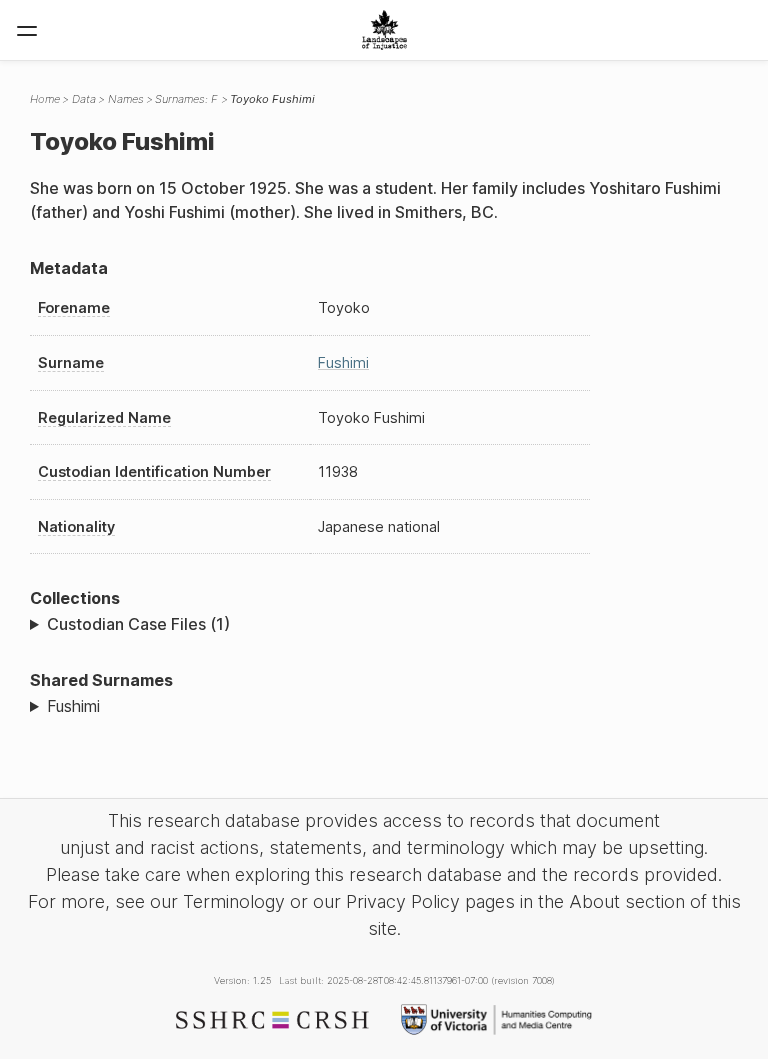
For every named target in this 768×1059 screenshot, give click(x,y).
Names (126, 99)
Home (45, 99)
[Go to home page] (384, 30)
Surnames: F (186, 99)
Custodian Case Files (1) (138, 624)
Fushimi (343, 362)
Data (84, 99)
